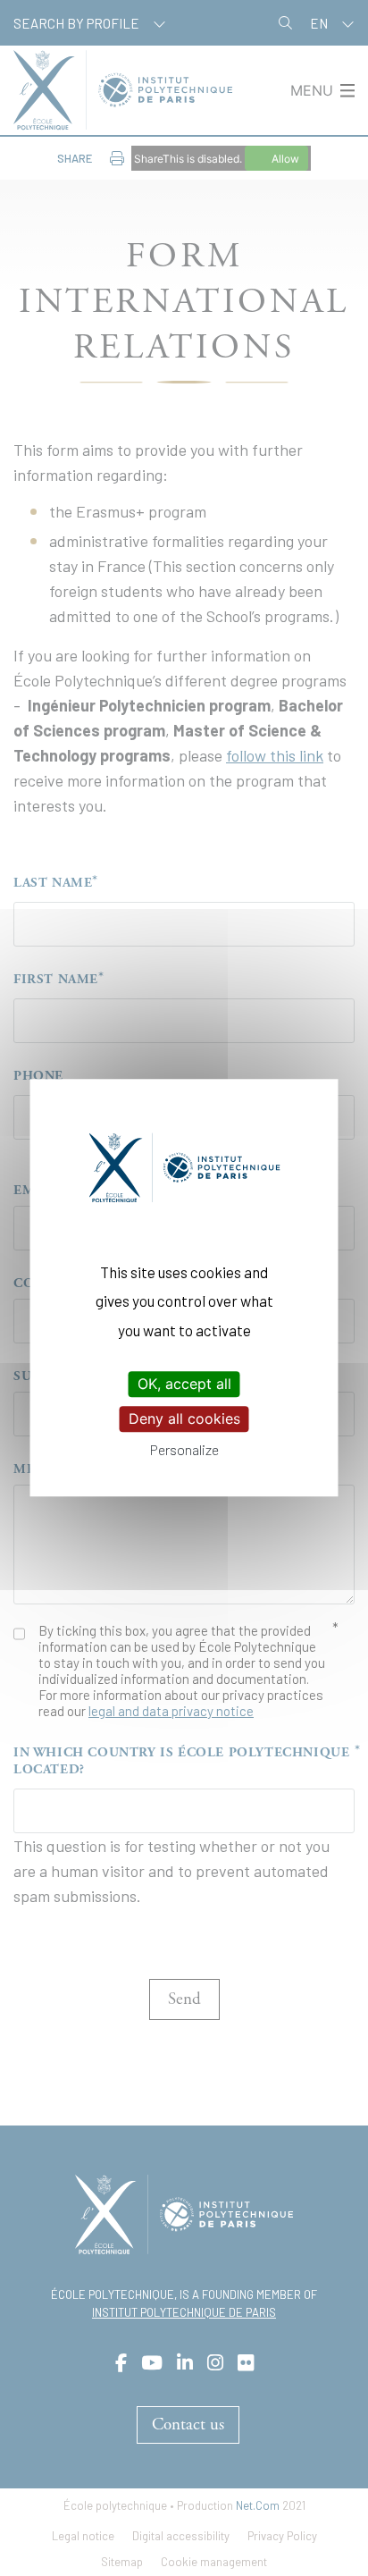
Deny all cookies (184, 1418)
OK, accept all (184, 1384)
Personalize (184, 1450)
